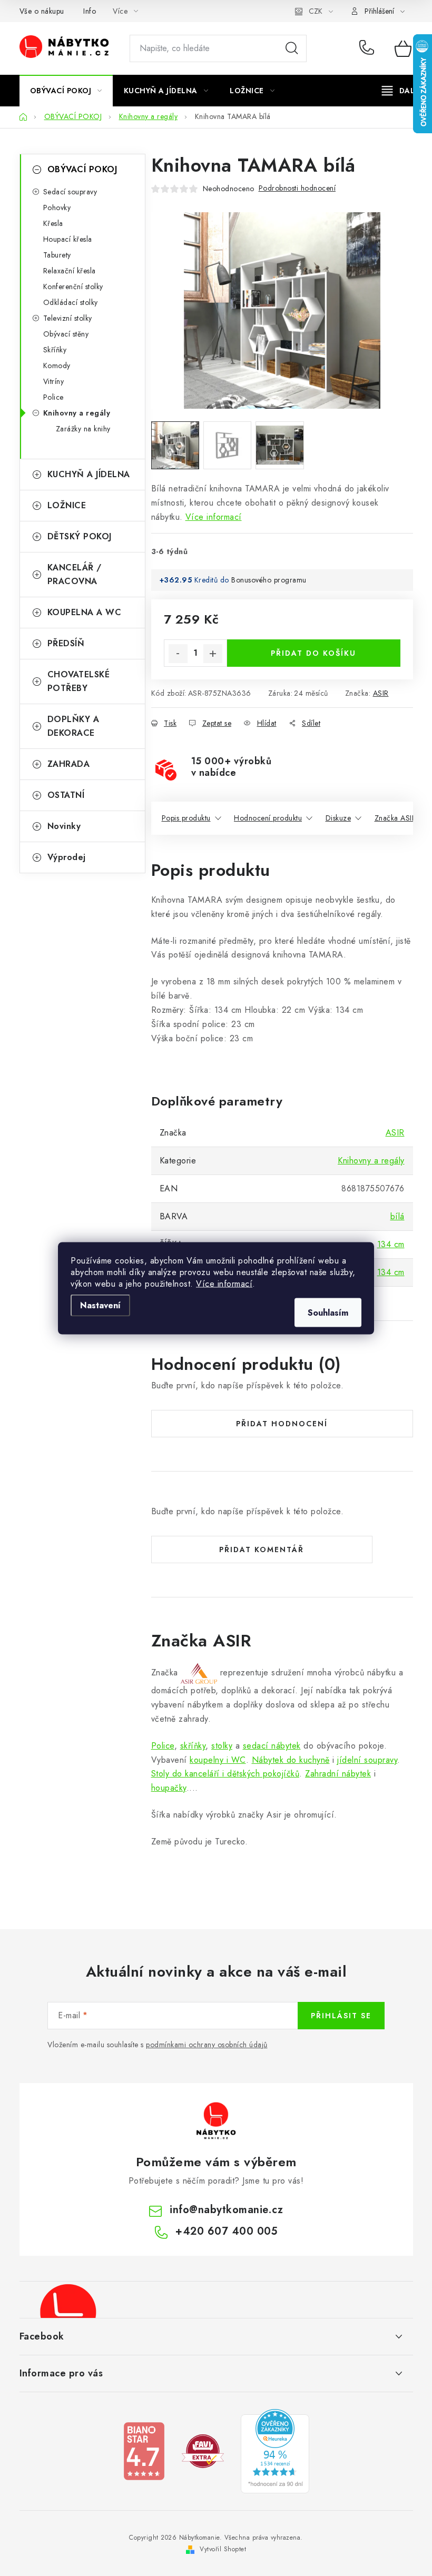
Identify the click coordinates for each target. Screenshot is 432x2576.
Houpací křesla (68, 239)
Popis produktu (186, 818)
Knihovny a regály (77, 413)
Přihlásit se (341, 2016)
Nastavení (100, 1305)
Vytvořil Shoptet (223, 2549)
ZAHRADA (69, 764)
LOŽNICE (67, 505)
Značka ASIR (396, 818)
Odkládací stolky (71, 302)
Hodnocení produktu (268, 818)
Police (53, 397)
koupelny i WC (218, 1760)
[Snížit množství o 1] (178, 654)
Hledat (292, 48)
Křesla (53, 223)
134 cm (391, 1244)
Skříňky (55, 350)
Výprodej (67, 857)
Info (90, 11)
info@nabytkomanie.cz (226, 2210)
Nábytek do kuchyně (291, 1760)
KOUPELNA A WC (85, 612)
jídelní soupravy (367, 1760)
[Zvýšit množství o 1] (213, 654)
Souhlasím (328, 1312)
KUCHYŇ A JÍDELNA (89, 474)
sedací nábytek (272, 1746)
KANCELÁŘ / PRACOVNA (75, 574)
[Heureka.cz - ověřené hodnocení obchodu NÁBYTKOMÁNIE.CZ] (275, 2450)
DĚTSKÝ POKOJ (80, 536)
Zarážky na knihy (83, 429)
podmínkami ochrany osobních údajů (207, 2045)
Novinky (64, 826)
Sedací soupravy (70, 192)
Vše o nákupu (42, 11)
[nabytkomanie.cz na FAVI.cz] (203, 2450)
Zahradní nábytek (338, 1774)
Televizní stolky (68, 318)
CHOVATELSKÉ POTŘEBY (79, 681)
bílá (397, 1216)
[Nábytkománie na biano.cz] (144, 2450)
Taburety (57, 255)
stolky (222, 1746)
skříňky (193, 1746)
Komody (57, 366)
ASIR (381, 693)
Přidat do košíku (313, 653)
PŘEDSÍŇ (66, 643)
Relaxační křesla (70, 271)
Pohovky (57, 208)
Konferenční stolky (73, 287)
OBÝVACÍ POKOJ (82, 169)
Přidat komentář (262, 1549)
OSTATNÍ (66, 795)
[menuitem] (66, 91)
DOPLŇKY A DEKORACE (73, 726)
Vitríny (54, 381)
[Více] (402, 91)
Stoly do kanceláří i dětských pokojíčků (225, 1774)
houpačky (169, 1788)
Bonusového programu (269, 580)
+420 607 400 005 (369, 48)
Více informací (224, 1283)
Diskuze (338, 818)
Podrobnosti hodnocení (297, 188)
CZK (316, 11)
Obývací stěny (66, 334)
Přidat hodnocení (282, 1424)
